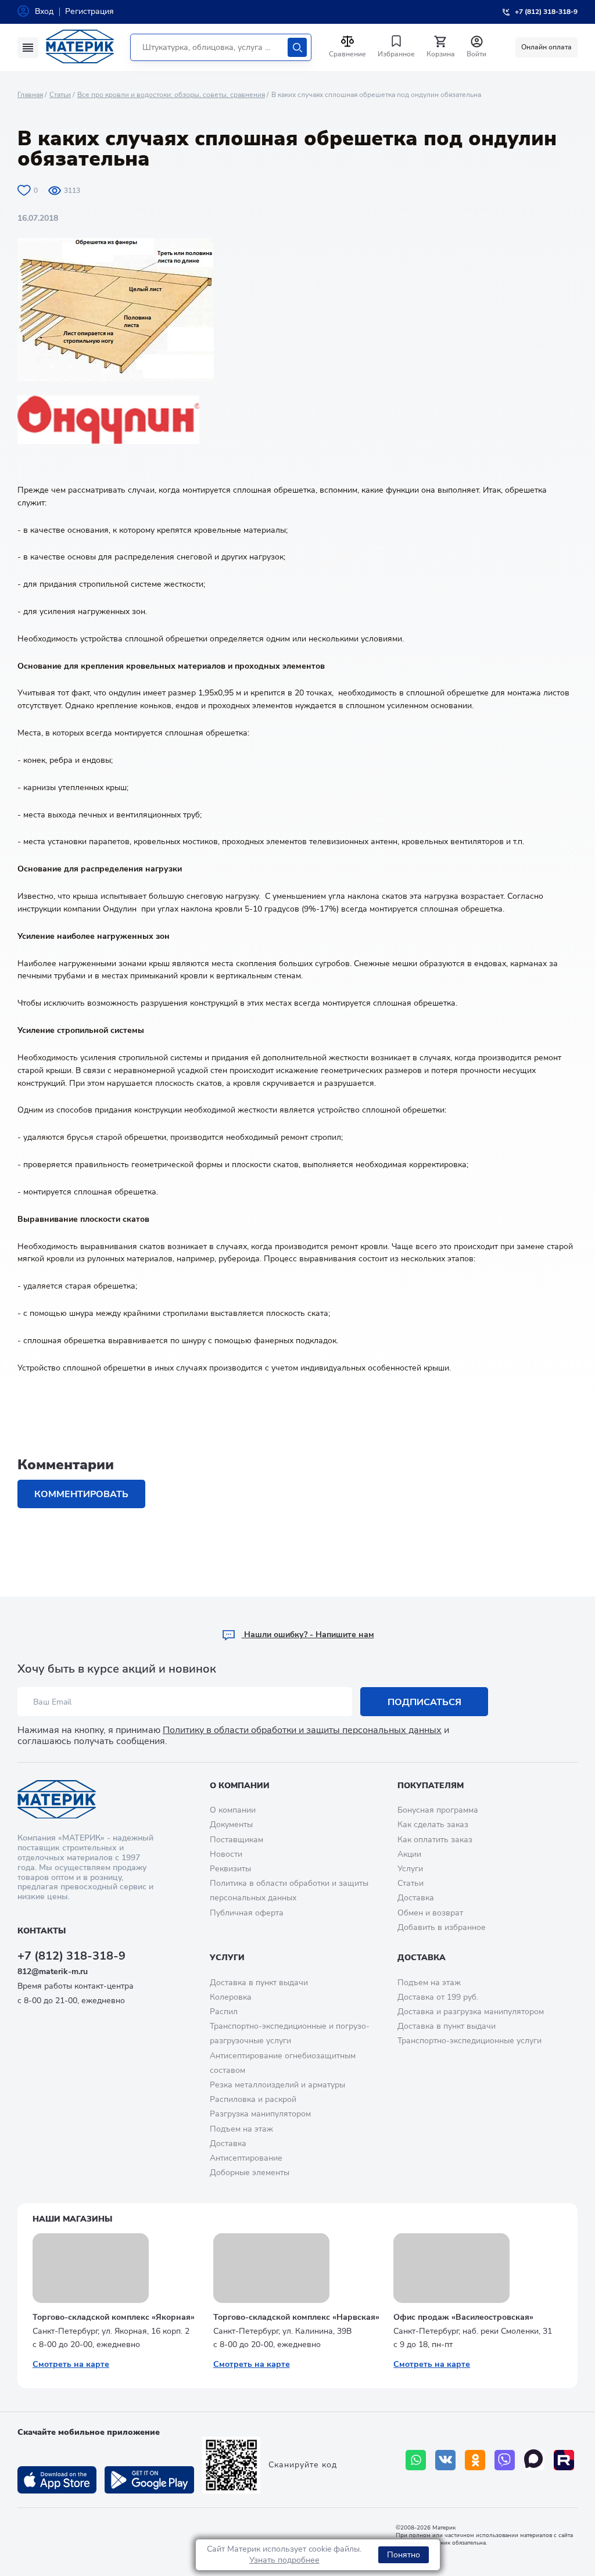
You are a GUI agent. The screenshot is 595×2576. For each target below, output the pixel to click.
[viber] (505, 2460)
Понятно (404, 2555)
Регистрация (89, 11)
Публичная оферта (247, 1913)
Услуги (410, 1869)
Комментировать (81, 1494)
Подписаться (424, 1702)
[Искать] (297, 47)
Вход (44, 11)
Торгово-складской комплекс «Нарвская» (296, 2317)
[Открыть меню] (28, 48)
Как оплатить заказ (435, 1840)
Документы (231, 1825)
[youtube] (564, 2460)
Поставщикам (236, 1840)
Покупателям (431, 1786)
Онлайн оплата (546, 47)
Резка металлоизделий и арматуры (277, 2085)
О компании (240, 1786)
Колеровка (231, 1997)
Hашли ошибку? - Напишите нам (308, 1635)
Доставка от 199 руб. (438, 1997)
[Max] (534, 2460)
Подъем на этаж (241, 2129)
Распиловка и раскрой (253, 2099)
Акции (409, 1854)
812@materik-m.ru (53, 1972)
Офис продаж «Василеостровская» (463, 2317)
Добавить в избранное (442, 1927)
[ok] (475, 2460)
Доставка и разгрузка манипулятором (471, 2012)
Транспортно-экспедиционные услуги (469, 2041)
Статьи (60, 95)
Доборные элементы (250, 2173)
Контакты (42, 1931)
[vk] (445, 2460)
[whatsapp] (416, 2460)
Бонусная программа (438, 1810)
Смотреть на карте (71, 2364)
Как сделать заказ (433, 1825)
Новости (226, 1854)
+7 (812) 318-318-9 (71, 1956)
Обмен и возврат (430, 1913)
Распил (224, 2012)
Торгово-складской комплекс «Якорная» (114, 2317)
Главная (30, 95)
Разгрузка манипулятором (260, 2114)
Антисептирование (246, 2158)
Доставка (416, 1898)
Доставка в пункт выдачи (259, 1983)
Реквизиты (230, 1869)
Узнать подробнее (284, 2560)
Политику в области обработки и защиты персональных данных (302, 1730)
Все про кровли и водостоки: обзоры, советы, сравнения (171, 95)
